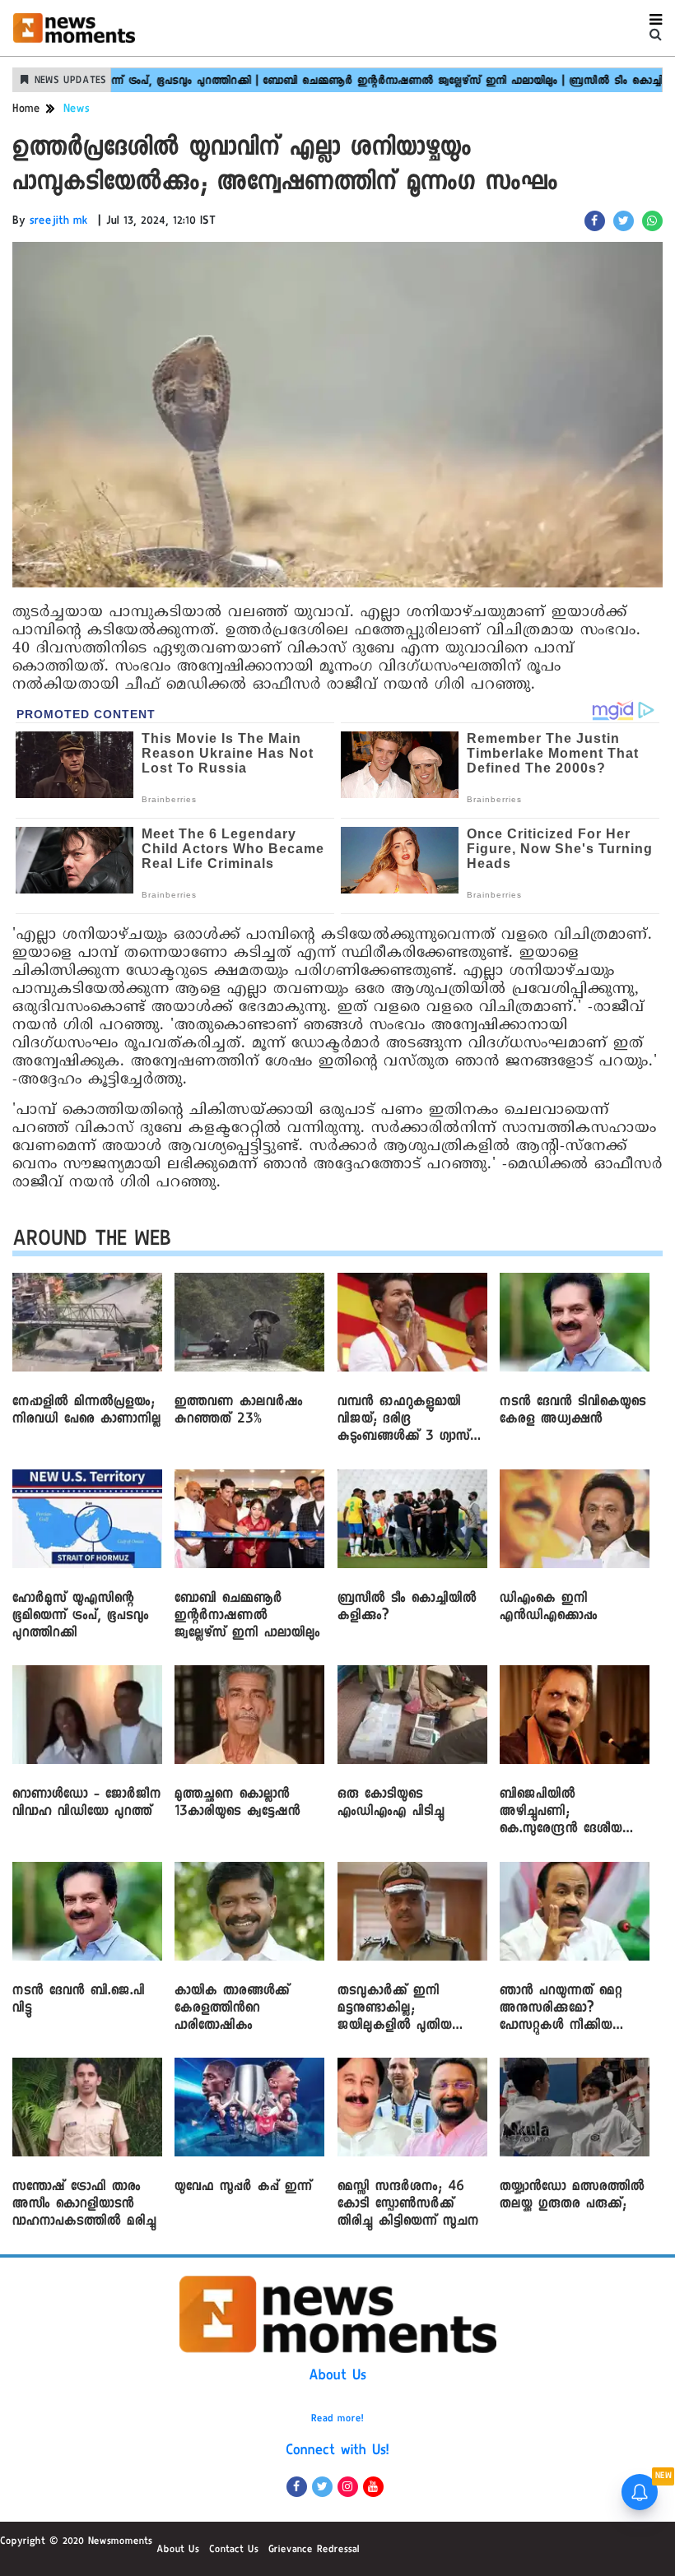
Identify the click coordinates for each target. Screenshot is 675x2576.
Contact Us (234, 2550)
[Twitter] (322, 2487)
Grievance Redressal (314, 2550)
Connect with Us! (337, 2452)
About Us (337, 2377)
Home (26, 110)
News (77, 110)
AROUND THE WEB (92, 1242)
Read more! (337, 2420)
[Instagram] (348, 2487)
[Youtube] (373, 2487)
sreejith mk (59, 222)
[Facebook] (297, 2487)
